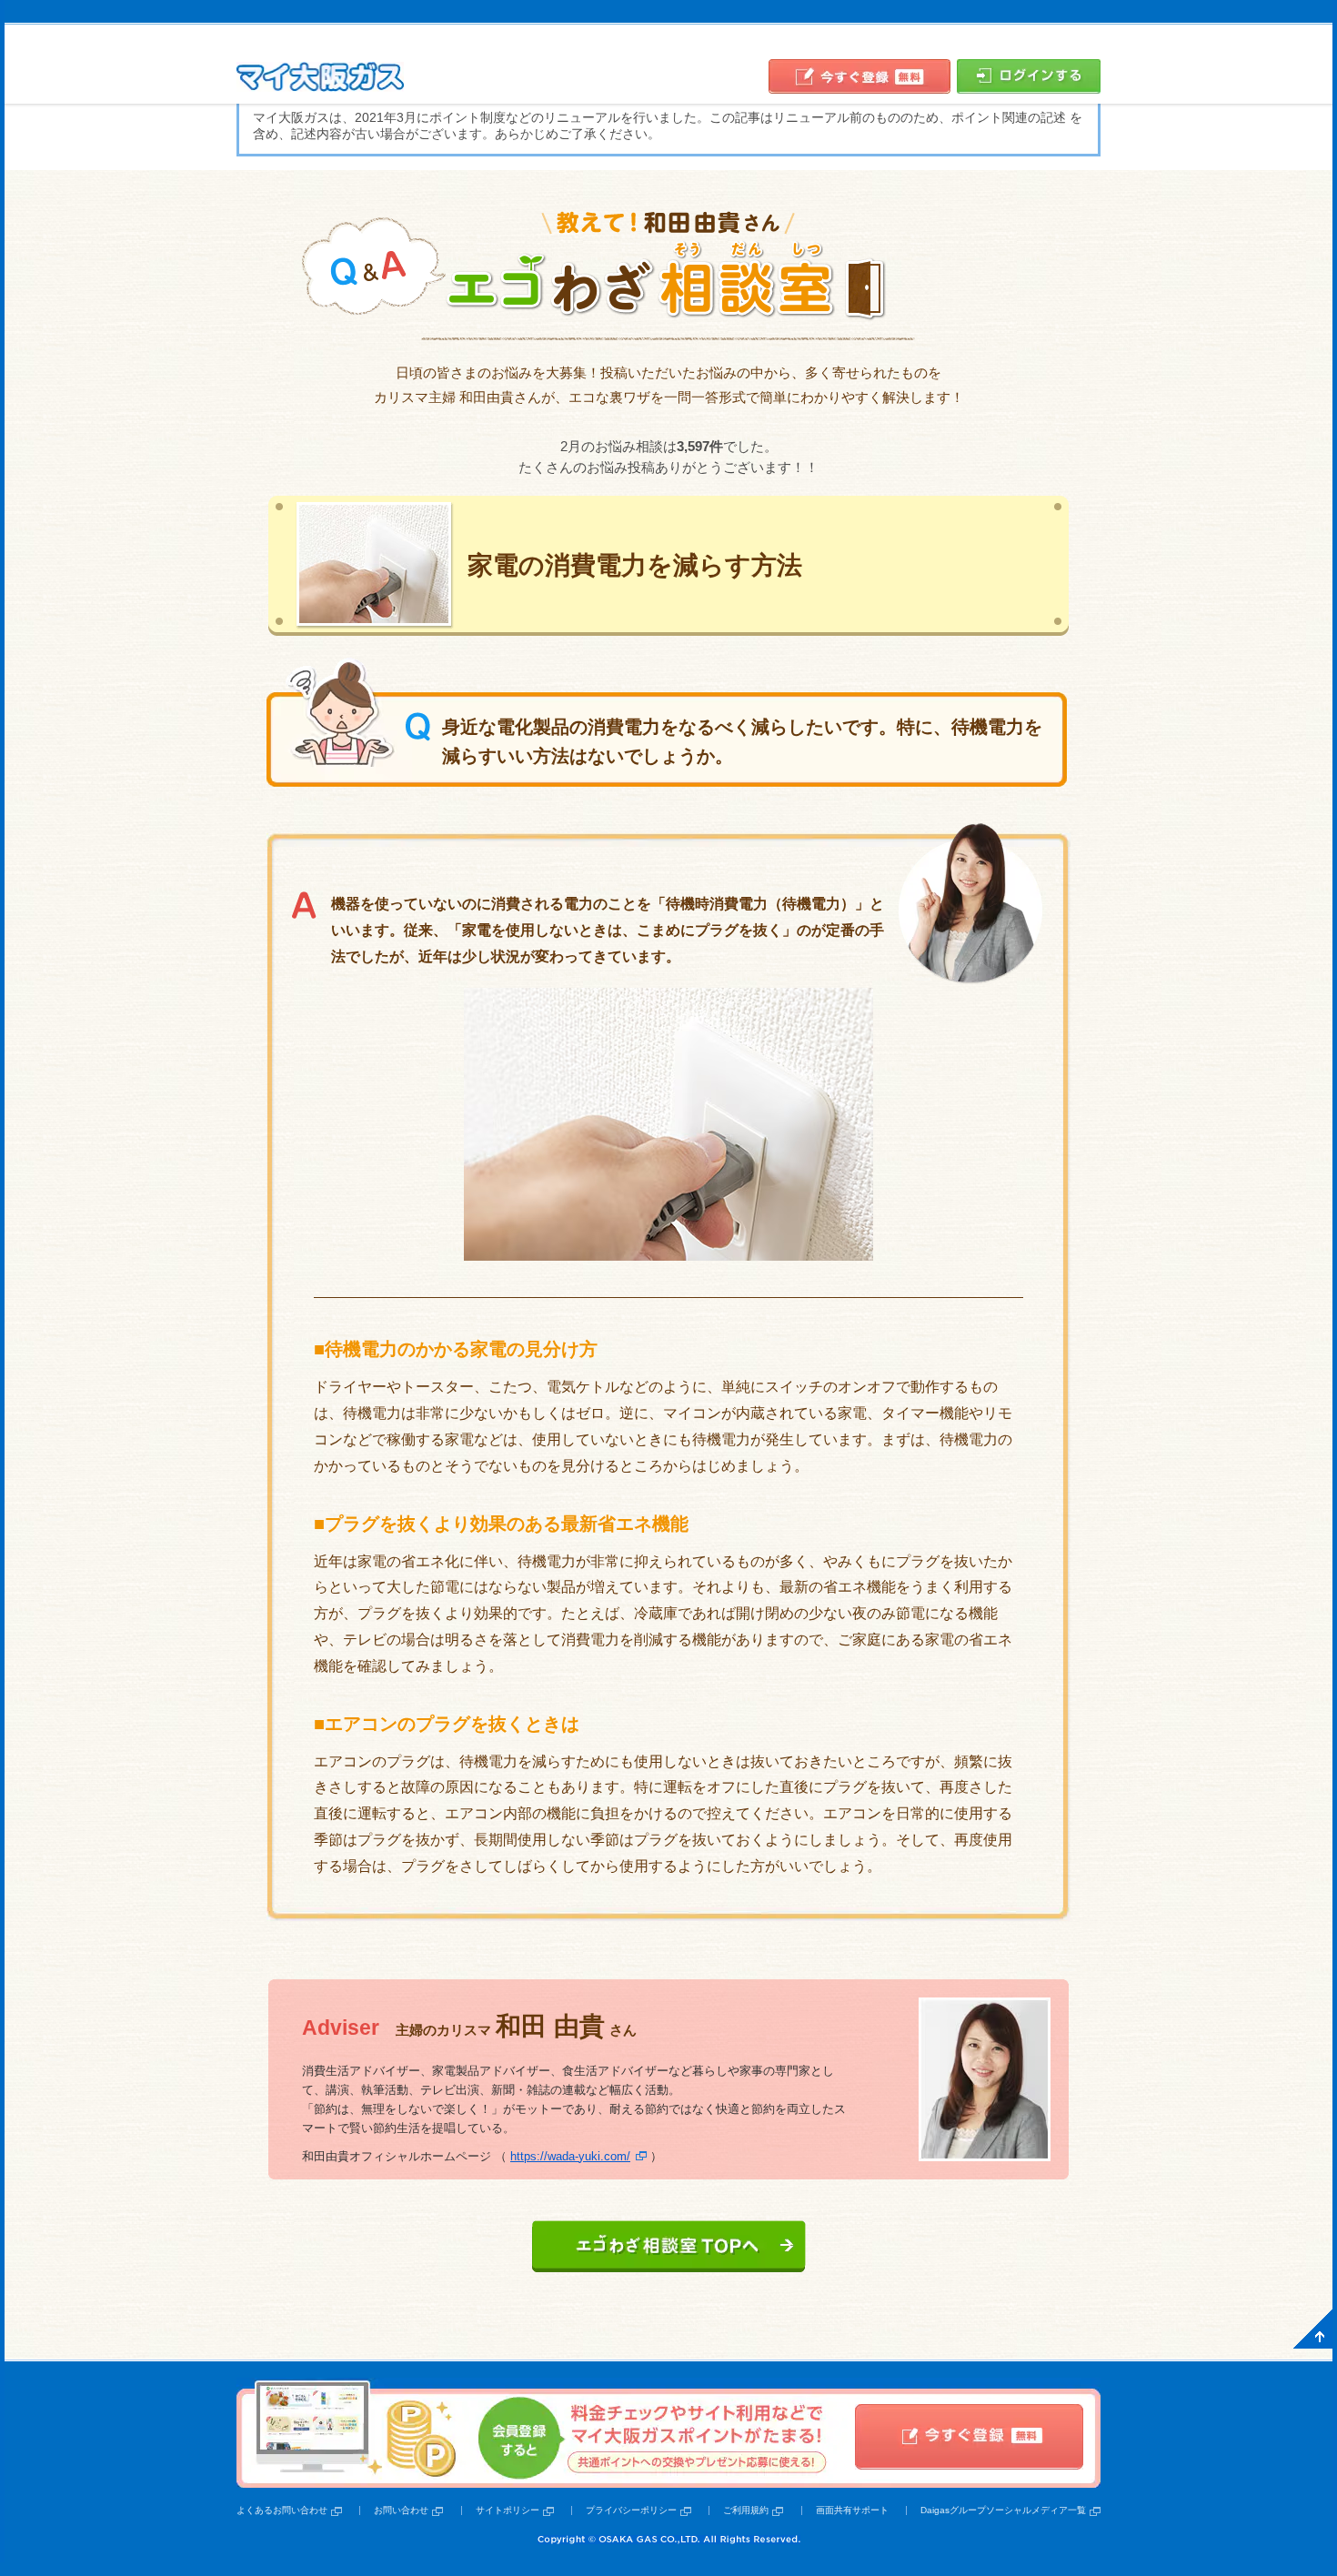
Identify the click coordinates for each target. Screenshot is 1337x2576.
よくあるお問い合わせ (282, 2510)
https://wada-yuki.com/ (570, 2156)
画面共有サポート (852, 2510)
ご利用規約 (746, 2510)
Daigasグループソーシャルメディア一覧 (1003, 2510)
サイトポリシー (508, 2510)
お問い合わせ (401, 2510)
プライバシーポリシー (631, 2510)
